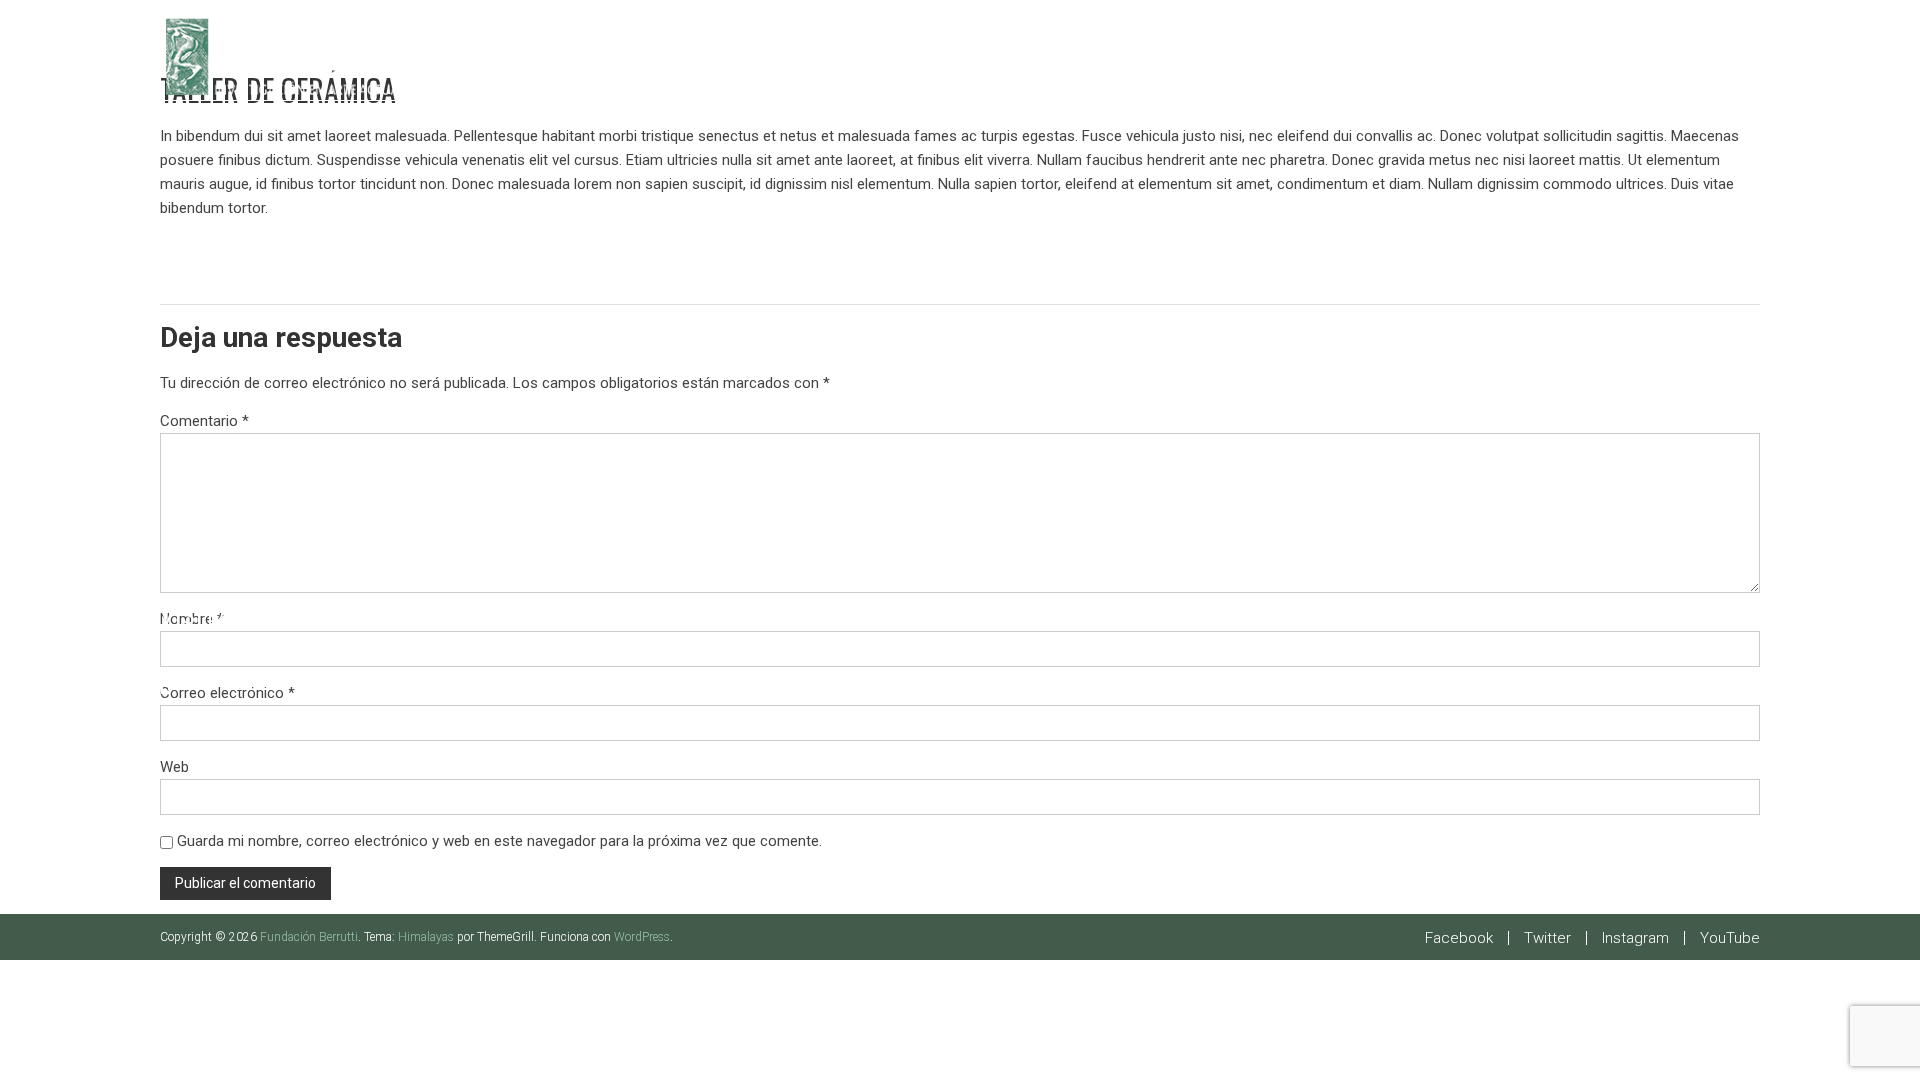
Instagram (1635, 938)
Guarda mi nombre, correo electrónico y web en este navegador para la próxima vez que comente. (499, 841)
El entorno (232, 583)
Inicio (195, 517)
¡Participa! (226, 682)
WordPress (642, 937)
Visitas (204, 616)
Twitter (1547, 938)
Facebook (1459, 938)
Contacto (222, 715)
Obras (198, 649)
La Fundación (243, 550)
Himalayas (426, 937)
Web (174, 767)
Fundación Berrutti (309, 937)
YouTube (1730, 938)
